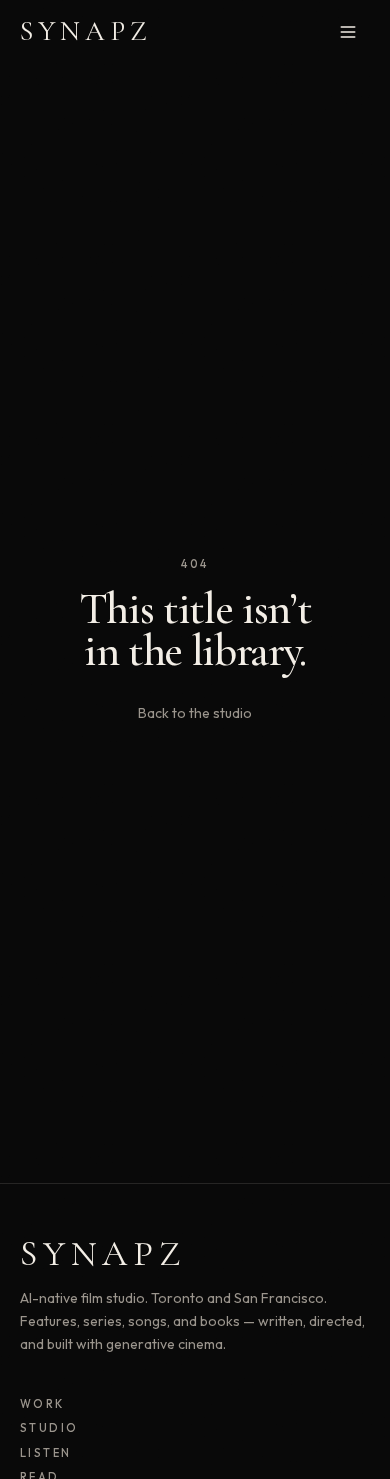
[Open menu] (348, 32)
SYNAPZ (86, 31)
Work (42, 1404)
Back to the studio (195, 713)
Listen (46, 1453)
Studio (49, 1428)
